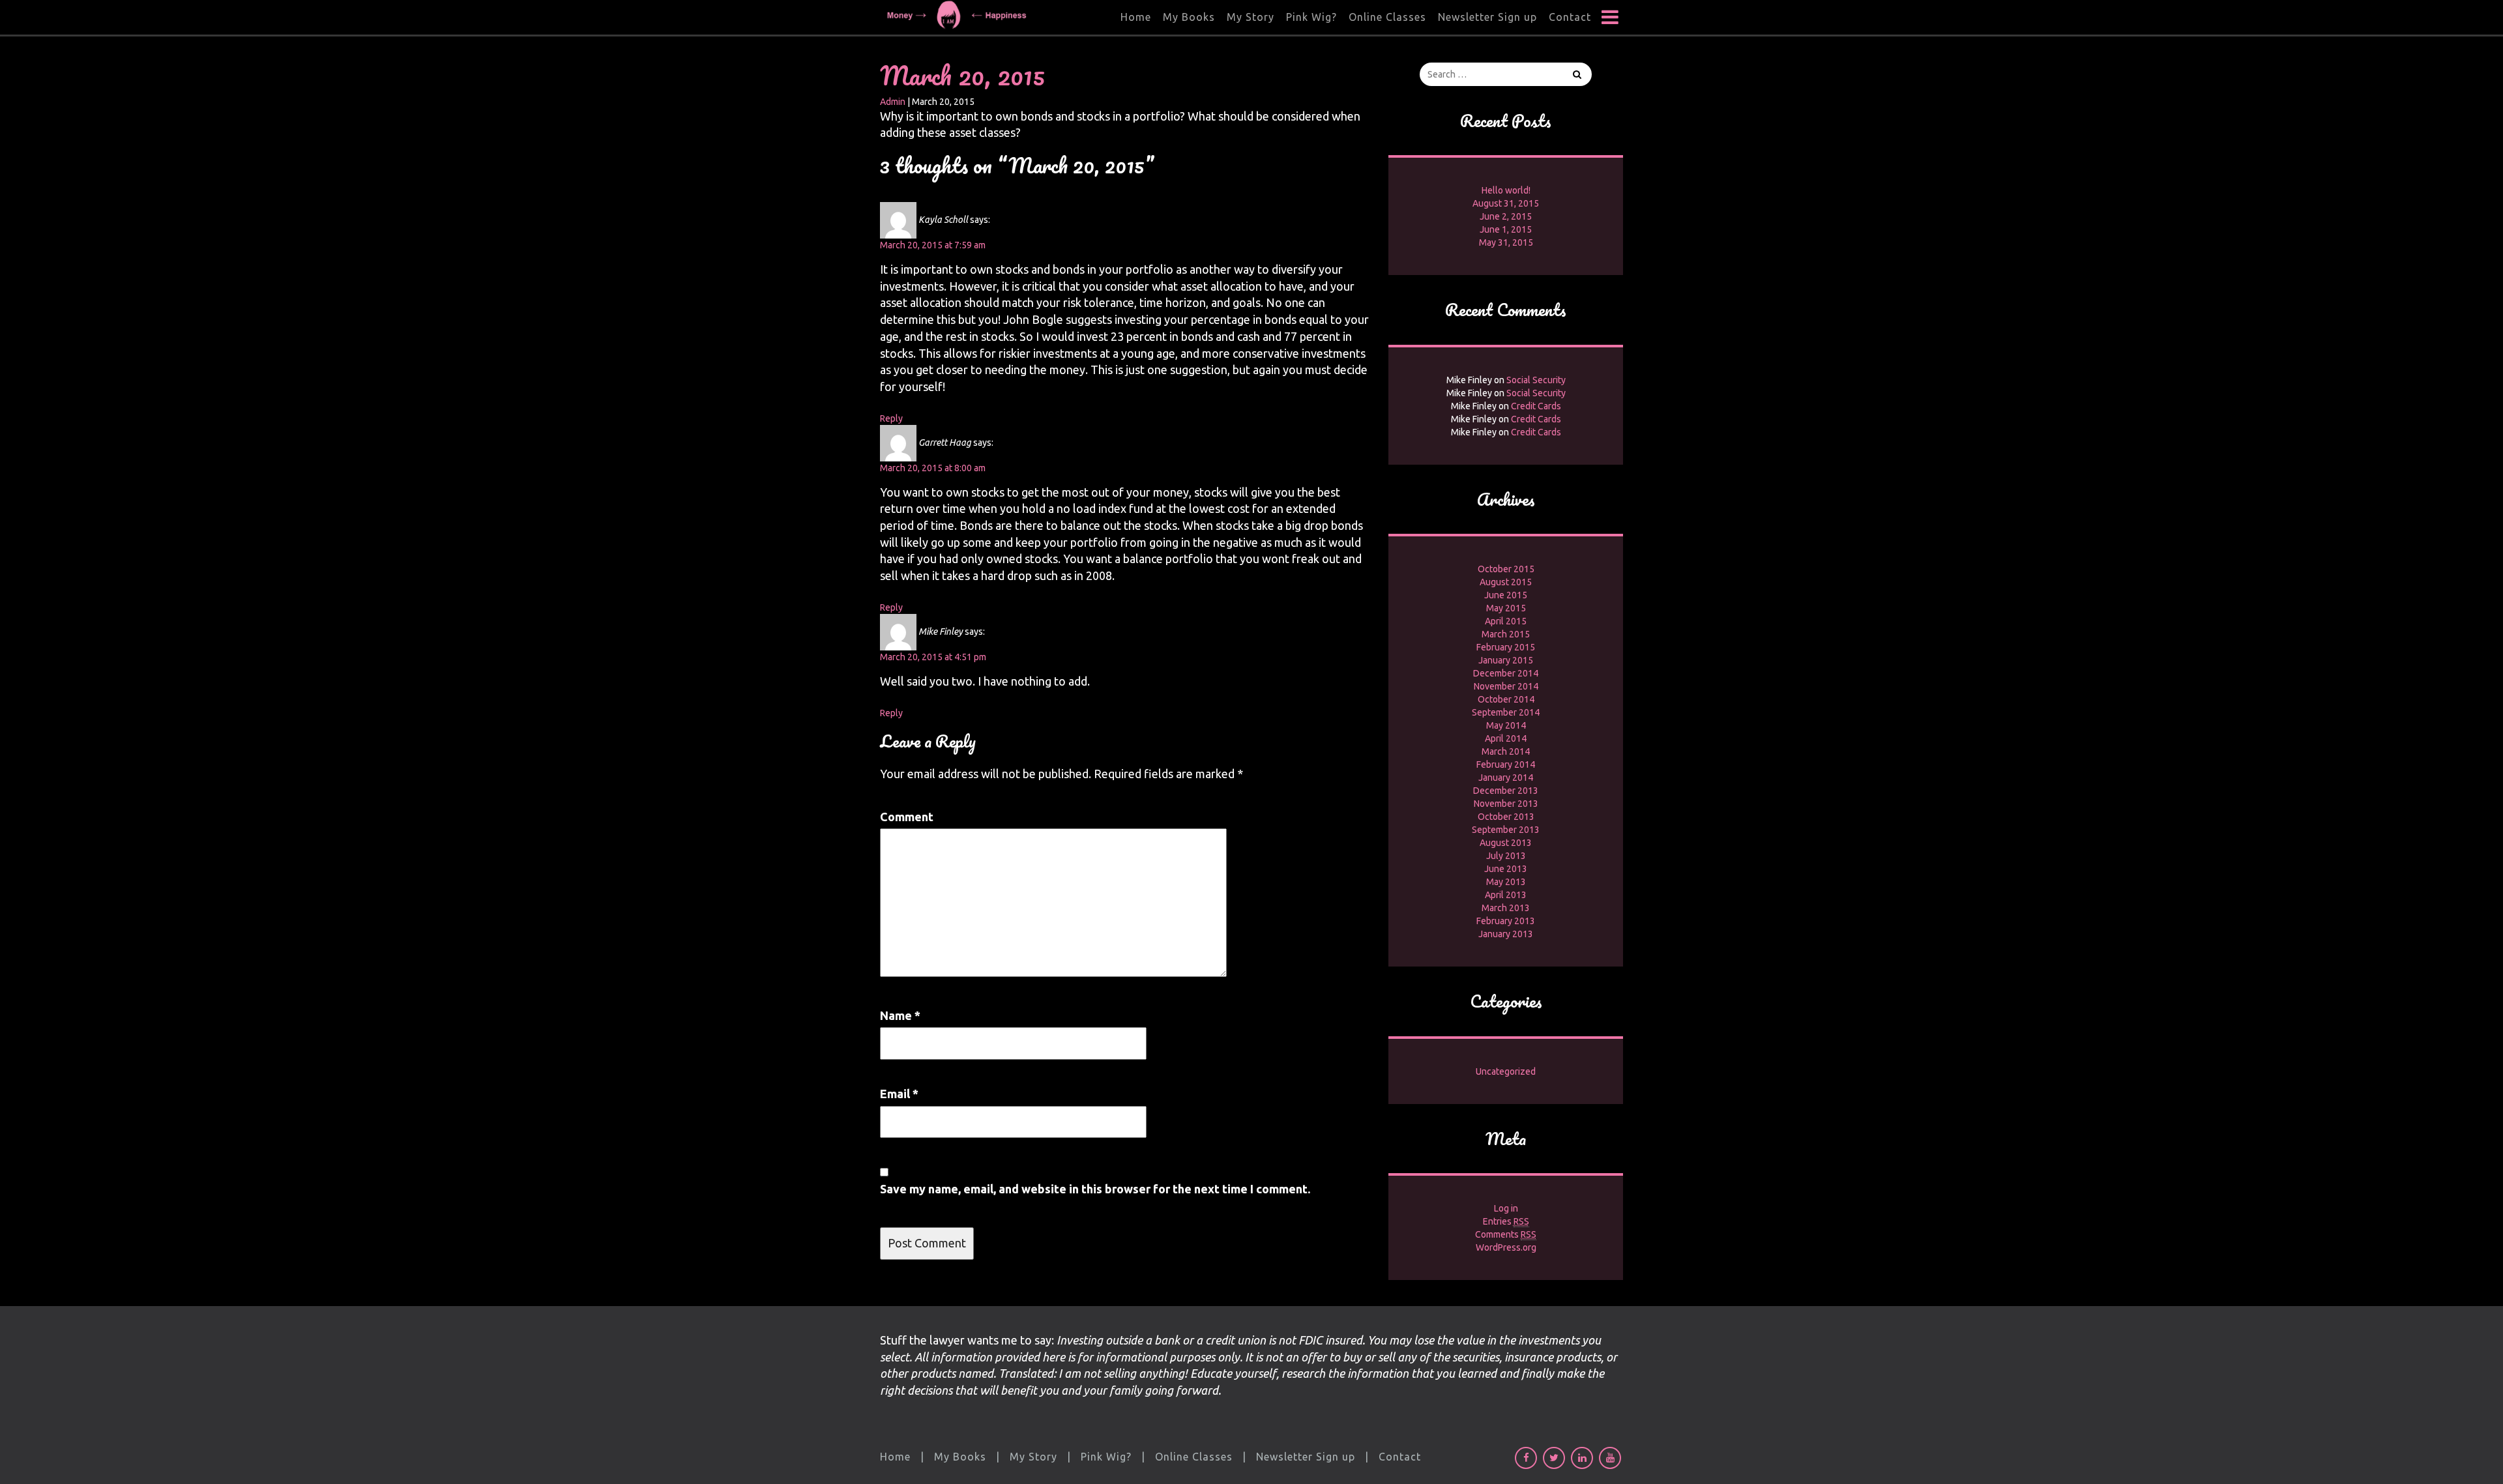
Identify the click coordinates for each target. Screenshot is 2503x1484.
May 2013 (1506, 882)
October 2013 (1506, 817)
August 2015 (1506, 582)
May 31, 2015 (1506, 242)
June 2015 (1506, 595)
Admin (893, 102)
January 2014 (1506, 778)
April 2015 (1506, 621)
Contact (1570, 17)
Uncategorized (1506, 1071)
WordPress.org (1506, 1247)
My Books (1189, 17)
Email (899, 1094)
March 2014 (1506, 751)
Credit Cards (1536, 406)
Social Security (1536, 380)
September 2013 (1506, 830)
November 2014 (1506, 686)
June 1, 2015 (1506, 229)
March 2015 (1506, 634)
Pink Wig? (1311, 17)
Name (900, 1015)
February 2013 (1506, 921)
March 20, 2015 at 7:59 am (933, 245)
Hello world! (1506, 190)
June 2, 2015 (1506, 216)
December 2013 (1506, 791)
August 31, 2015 (1506, 203)
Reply (891, 418)
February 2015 (1506, 647)
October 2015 (1506, 569)
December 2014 (1506, 673)
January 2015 (1506, 660)
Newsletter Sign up (1487, 17)
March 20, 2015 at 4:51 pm (933, 657)
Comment (907, 817)
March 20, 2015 (962, 75)
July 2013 (1506, 856)
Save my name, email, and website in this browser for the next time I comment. (1095, 1189)
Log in (1506, 1208)
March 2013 (1506, 908)
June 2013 (1506, 869)
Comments (1506, 1234)
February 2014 (1506, 764)
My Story (1251, 17)
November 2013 (1506, 804)
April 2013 (1506, 895)
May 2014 (1506, 725)
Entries (1506, 1221)
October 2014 (1506, 699)
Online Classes (1387, 17)
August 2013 (1506, 843)
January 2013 (1506, 934)
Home (1136, 17)
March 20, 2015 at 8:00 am (933, 468)
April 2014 (1506, 738)
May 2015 (1506, 608)
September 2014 (1506, 712)
